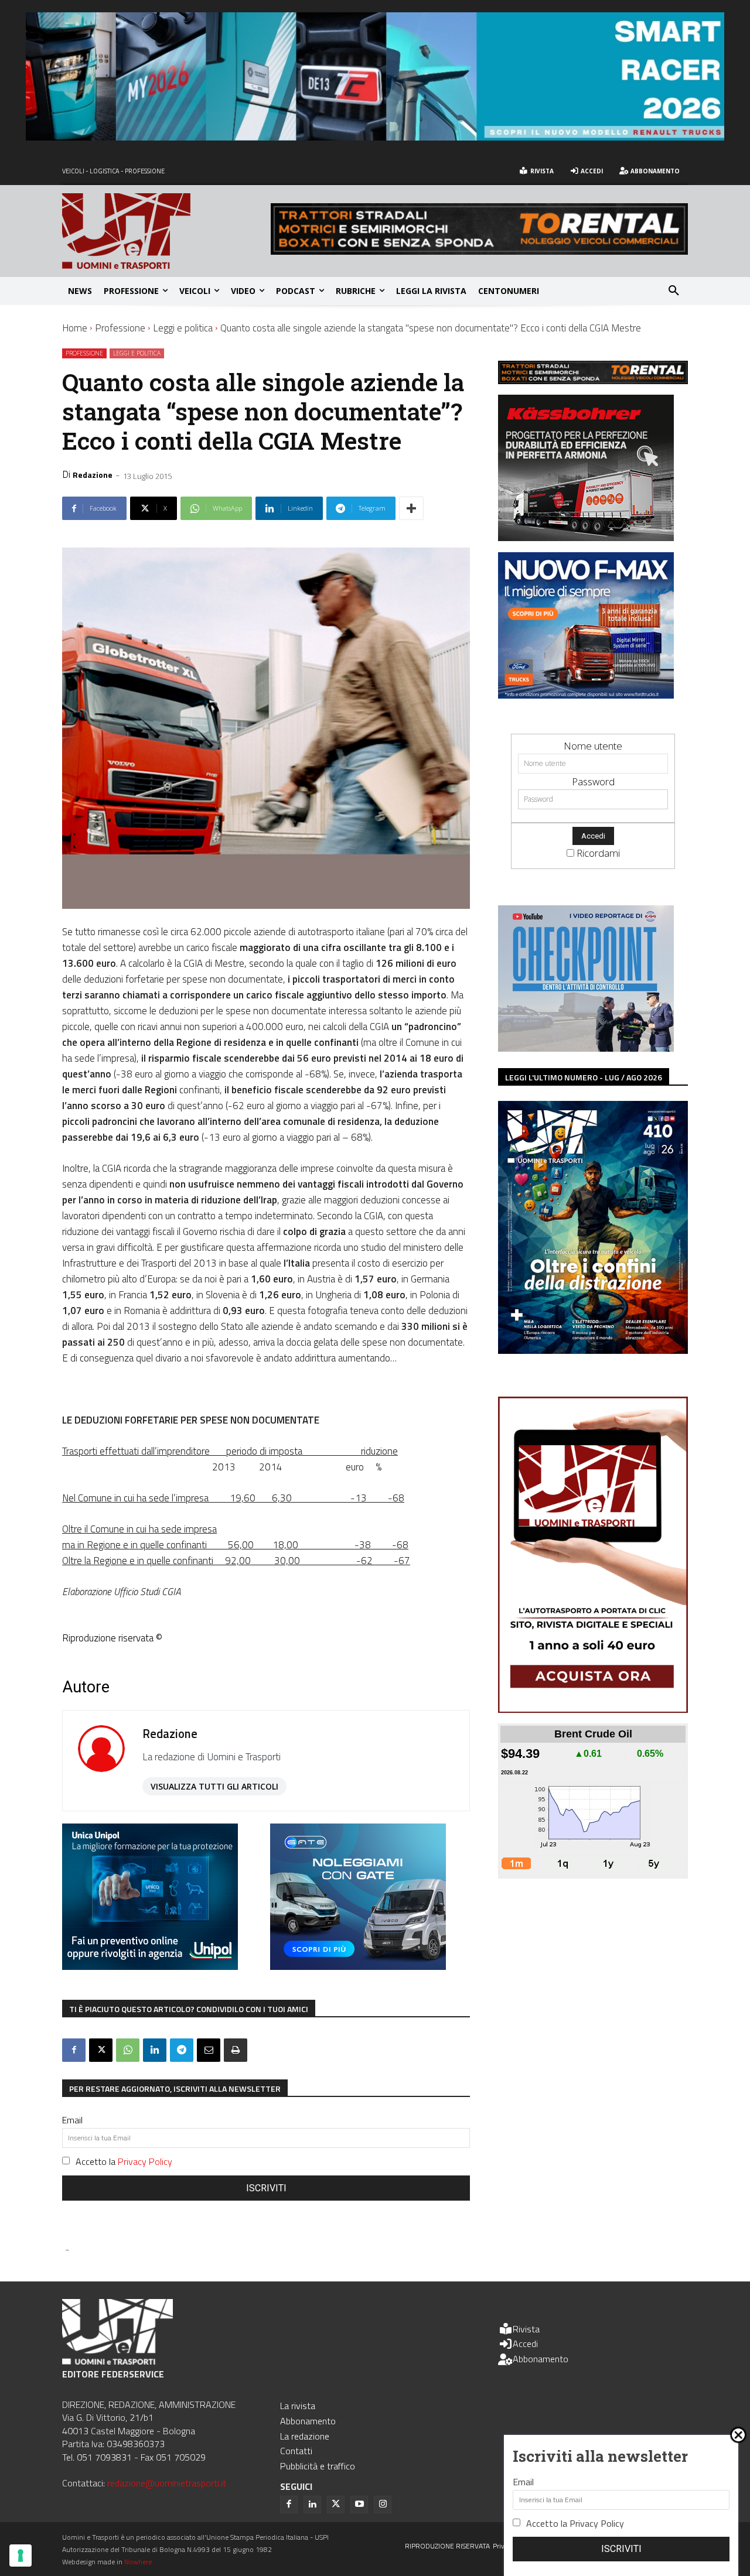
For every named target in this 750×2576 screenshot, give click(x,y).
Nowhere (138, 2562)
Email (72, 2120)
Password (593, 781)
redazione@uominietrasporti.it (167, 2483)
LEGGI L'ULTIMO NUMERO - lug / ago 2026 (584, 1077)
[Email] (209, 2050)
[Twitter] (336, 2505)
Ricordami (598, 853)
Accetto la (124, 2161)
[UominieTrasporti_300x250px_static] (586, 537)
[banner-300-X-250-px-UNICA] (150, 1966)
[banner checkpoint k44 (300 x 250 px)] (586, 1048)
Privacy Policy (145, 2161)
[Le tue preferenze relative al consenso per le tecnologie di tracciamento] (21, 2556)
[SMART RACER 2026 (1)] (375, 137)
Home (75, 328)
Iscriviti (266, 2188)
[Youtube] (359, 2505)
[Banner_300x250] (358, 1966)
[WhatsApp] (128, 2050)
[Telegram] (182, 2050)
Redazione (93, 475)
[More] (411, 508)
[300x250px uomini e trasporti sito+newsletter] (586, 695)
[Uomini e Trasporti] (166, 231)
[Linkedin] (155, 2050)
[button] (674, 291)
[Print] (236, 2050)
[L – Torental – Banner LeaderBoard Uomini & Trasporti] (479, 251)
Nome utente (593, 746)
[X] (101, 2050)
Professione (120, 328)
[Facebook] (74, 2050)
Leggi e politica (183, 328)
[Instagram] (383, 2505)
